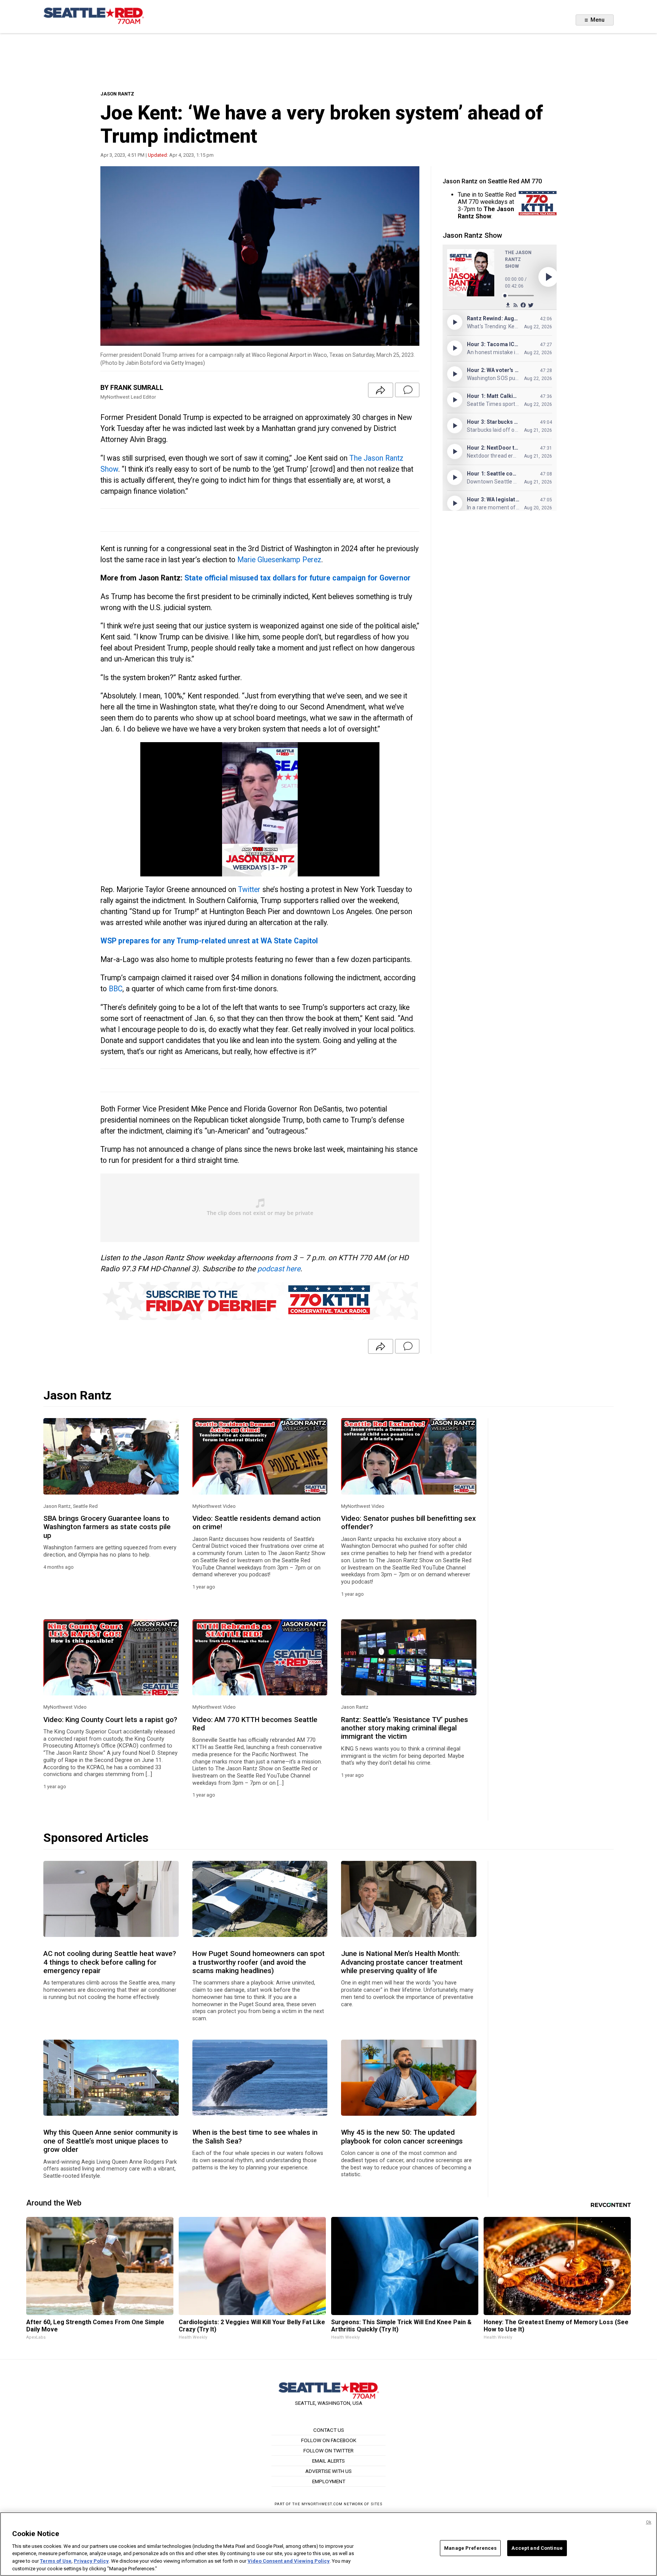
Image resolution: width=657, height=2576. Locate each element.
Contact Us (329, 2430)
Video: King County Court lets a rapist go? (110, 1720)
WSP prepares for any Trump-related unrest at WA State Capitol (209, 941)
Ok (649, 2522)
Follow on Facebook (329, 2440)
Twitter (249, 890)
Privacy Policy (91, 2561)
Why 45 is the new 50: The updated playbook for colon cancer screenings (402, 2137)
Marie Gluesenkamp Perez (279, 560)
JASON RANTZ (117, 94)
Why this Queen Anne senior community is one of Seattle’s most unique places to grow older (111, 2141)
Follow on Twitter (328, 2450)
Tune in (467, 195)
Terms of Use (56, 2561)
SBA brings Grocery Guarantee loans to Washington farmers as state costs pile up (107, 1527)
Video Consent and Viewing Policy (289, 2561)
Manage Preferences (470, 2548)
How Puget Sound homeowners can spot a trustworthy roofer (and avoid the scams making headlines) (259, 1962)
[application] (260, 809)
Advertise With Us (328, 2471)
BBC (116, 989)
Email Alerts (328, 2461)
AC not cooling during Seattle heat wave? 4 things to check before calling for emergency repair (110, 1962)
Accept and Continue (537, 2548)
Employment (329, 2481)
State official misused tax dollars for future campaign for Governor (298, 578)
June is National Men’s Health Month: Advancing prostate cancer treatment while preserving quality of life (402, 1962)
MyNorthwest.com (322, 2504)
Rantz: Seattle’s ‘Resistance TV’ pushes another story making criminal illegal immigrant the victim (405, 1728)
